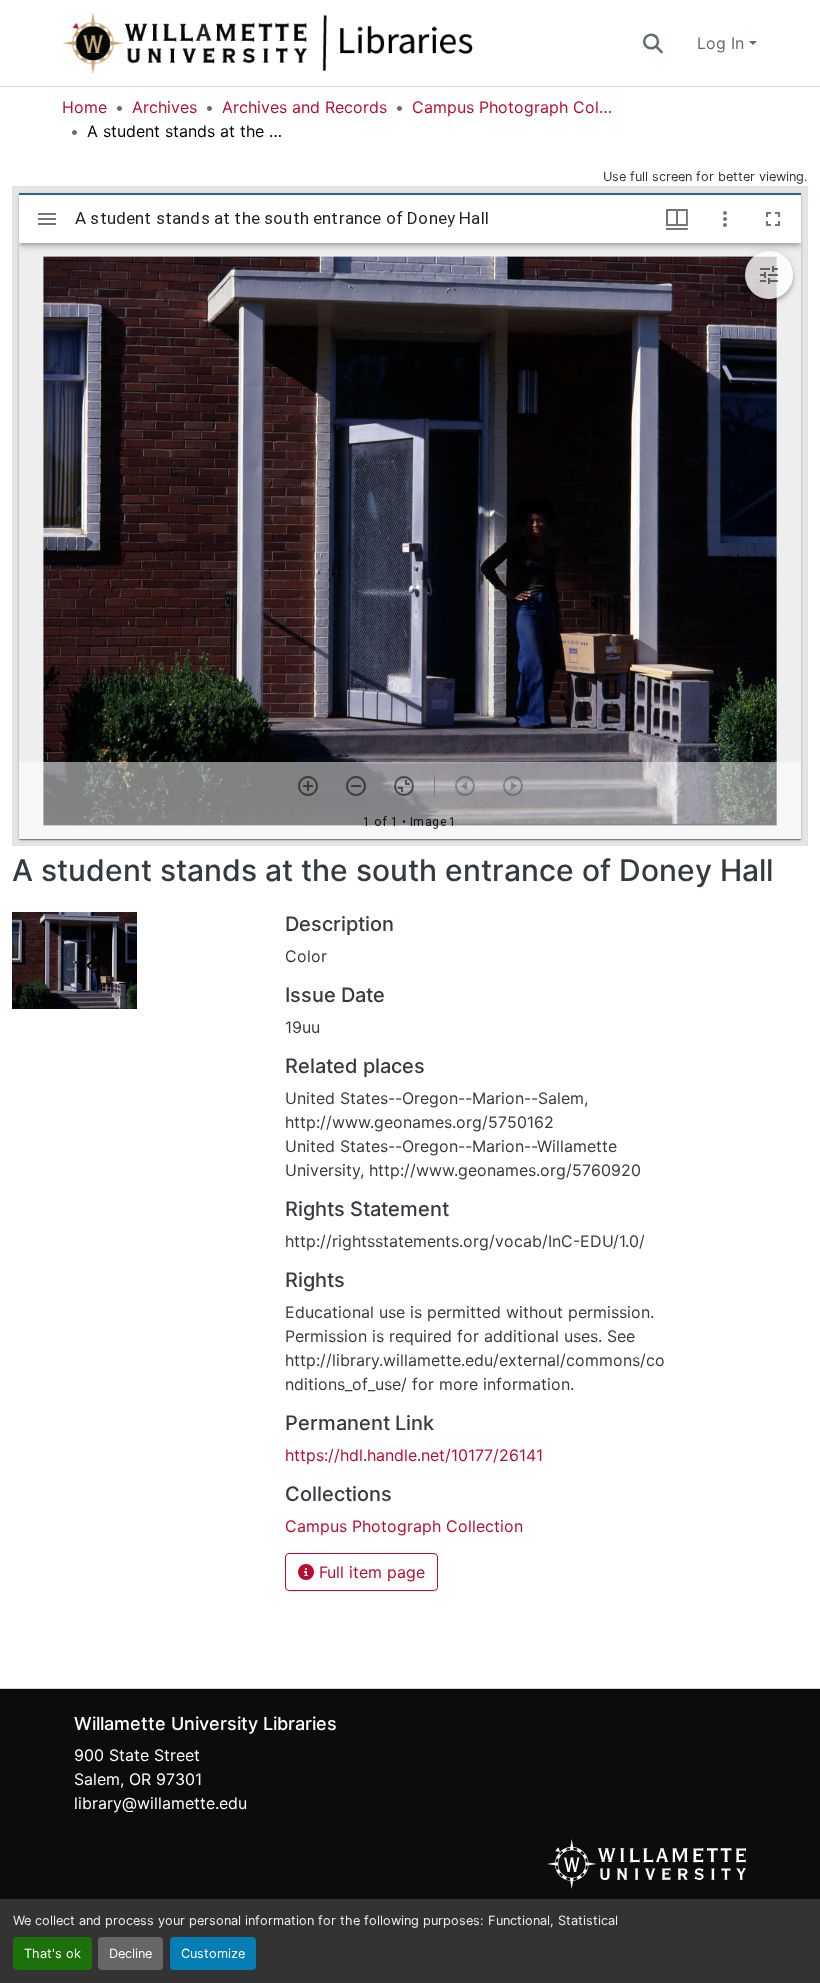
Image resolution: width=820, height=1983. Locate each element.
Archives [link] (164, 107)
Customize (213, 1953)
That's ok (52, 1953)
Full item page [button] (369, 1572)
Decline (130, 1953)
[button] (334, 43)
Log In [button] (723, 43)
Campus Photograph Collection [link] (512, 107)
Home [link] (84, 107)
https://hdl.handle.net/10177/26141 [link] (414, 1455)
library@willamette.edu (160, 1803)
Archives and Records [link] (304, 107)
